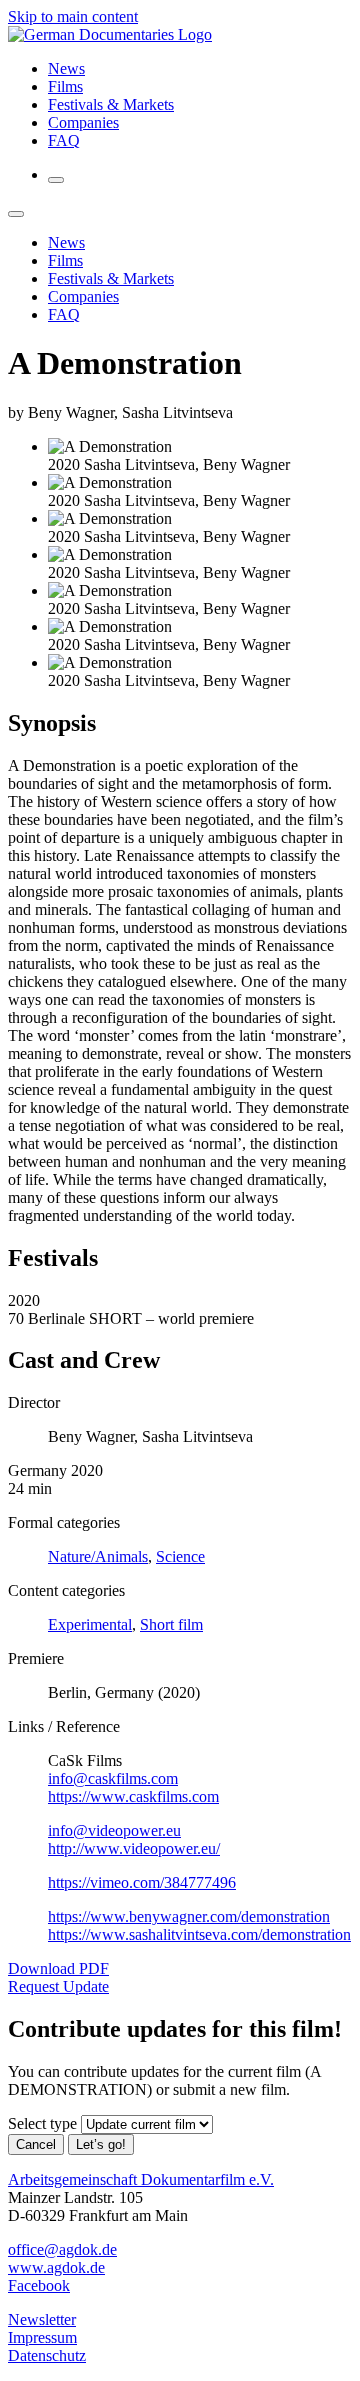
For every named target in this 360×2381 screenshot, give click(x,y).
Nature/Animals (98, 1556)
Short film (171, 1624)
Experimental (90, 1624)
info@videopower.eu (114, 1830)
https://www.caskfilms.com (133, 1796)
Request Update (58, 1986)
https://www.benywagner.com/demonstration (189, 1916)
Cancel (36, 2144)
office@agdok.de (62, 2249)
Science (180, 1556)
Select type (42, 2123)
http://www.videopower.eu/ (134, 1848)
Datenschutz (47, 2355)
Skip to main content (73, 16)
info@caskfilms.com (113, 1778)
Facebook (39, 2285)
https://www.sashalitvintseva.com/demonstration (199, 1934)
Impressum (42, 2337)
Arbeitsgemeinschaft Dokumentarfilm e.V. (141, 2179)
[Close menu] (16, 214)
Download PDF (58, 1968)
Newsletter (42, 2319)
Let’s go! (101, 2144)
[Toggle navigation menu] (56, 180)
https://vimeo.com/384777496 (142, 1882)
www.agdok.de (56, 2267)
